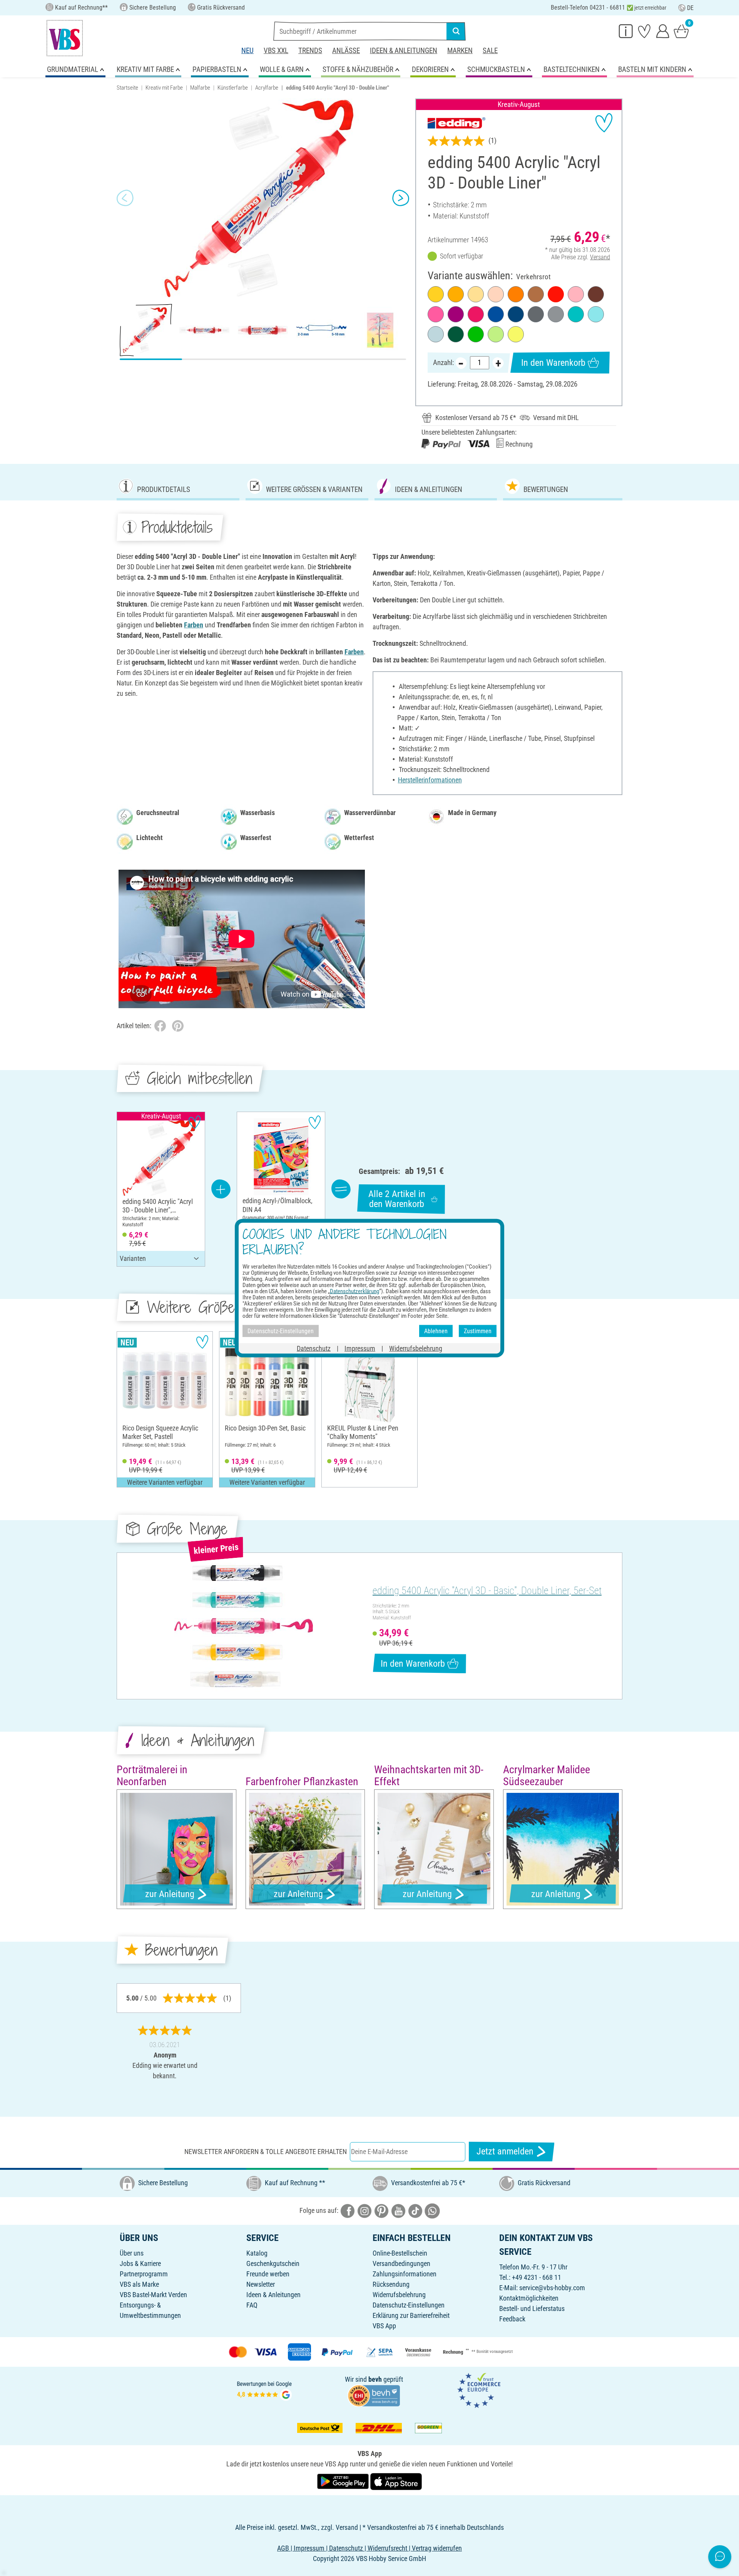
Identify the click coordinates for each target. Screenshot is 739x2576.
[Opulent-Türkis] (576, 314)
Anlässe (346, 51)
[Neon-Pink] (436, 314)
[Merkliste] (644, 31)
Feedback (512, 2319)
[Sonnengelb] (456, 294)
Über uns (132, 2253)
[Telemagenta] (476, 314)
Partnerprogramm (144, 2274)
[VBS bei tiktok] (415, 2210)
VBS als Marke (139, 2284)
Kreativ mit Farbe (164, 88)
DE (690, 8)
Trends (310, 51)
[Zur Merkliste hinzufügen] (604, 123)
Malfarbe (200, 88)
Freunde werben (268, 2274)
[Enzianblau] (496, 314)
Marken (460, 51)
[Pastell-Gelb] (476, 294)
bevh (375, 2379)
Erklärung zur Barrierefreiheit (411, 2315)
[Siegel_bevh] (374, 2395)
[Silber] (556, 314)
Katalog (257, 2253)
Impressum (360, 1348)
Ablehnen (436, 1331)
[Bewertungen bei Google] (264, 2390)
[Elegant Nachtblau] (516, 314)
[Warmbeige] (496, 294)
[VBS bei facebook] (348, 2210)
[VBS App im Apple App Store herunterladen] (396, 2481)
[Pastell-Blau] (596, 314)
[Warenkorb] (681, 31)
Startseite (127, 88)
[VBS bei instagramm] (364, 2210)
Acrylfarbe (267, 88)
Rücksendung (391, 2284)
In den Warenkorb (553, 363)
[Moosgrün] (456, 334)
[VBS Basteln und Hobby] (65, 38)
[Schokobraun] (596, 294)
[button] (125, 198)
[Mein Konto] (663, 31)
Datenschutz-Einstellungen (409, 2305)
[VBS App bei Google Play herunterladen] (344, 2481)
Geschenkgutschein (273, 2263)
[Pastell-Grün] (496, 334)
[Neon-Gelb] (516, 334)
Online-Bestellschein (400, 2253)
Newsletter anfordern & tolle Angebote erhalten (266, 2152)
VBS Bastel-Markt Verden (153, 2295)
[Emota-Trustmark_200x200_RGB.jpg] (479, 2390)
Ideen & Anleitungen (404, 51)
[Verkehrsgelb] (436, 294)
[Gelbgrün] (476, 334)
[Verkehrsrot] (556, 294)
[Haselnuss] (536, 294)
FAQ (252, 2305)
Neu (247, 51)
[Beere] (456, 314)
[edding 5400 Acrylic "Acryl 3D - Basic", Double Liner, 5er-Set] (244, 1626)
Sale (490, 51)
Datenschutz (314, 1348)
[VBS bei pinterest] (381, 2210)
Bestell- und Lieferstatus (532, 2308)
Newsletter (261, 2284)
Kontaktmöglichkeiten (529, 2298)
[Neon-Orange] (516, 294)
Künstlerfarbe (233, 88)
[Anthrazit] (536, 314)
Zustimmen (478, 1331)
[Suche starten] (456, 31)
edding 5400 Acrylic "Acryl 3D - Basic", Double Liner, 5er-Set (487, 1591)
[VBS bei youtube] (398, 2210)
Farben (194, 625)
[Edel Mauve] (576, 294)
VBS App (384, 2326)
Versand (600, 257)
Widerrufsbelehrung (399, 2295)
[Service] (626, 31)
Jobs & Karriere (140, 2263)
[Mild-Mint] (436, 334)
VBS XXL (276, 51)
